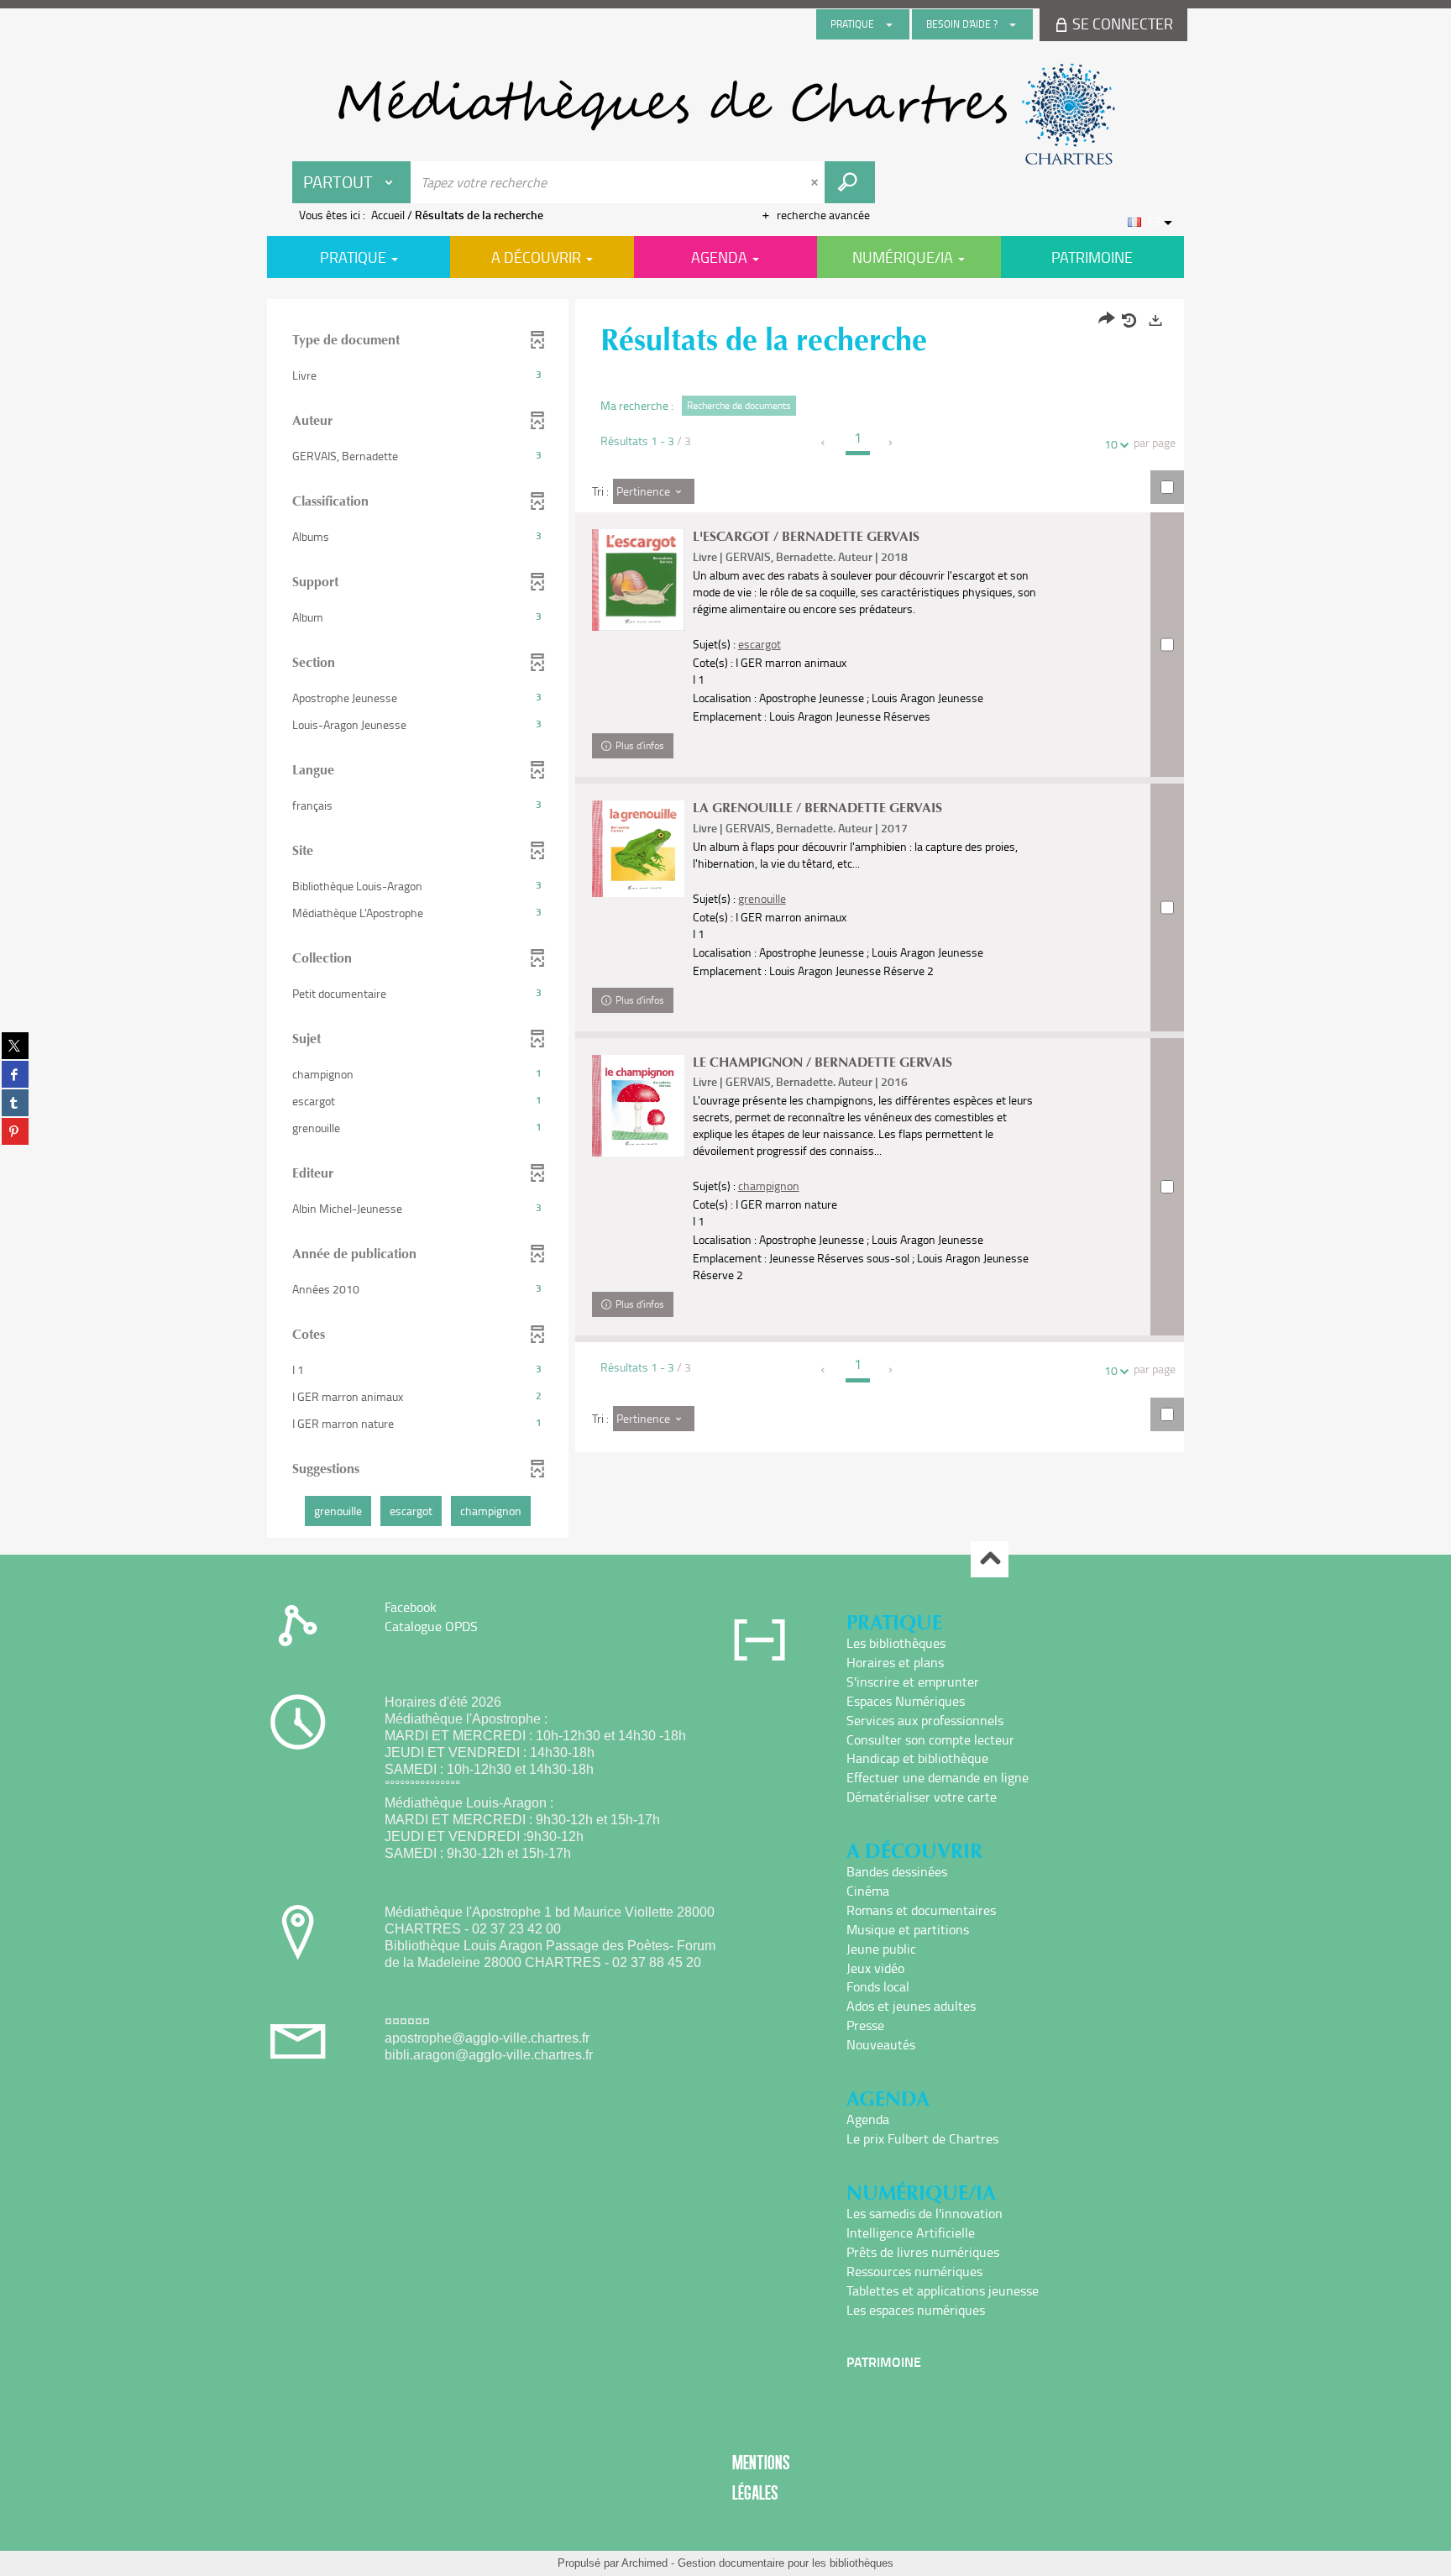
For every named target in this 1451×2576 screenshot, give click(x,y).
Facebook (411, 1607)
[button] (418, 375)
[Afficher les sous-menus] (889, 24)
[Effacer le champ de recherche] (816, 182)
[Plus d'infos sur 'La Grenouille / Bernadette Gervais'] (638, 849)
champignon (769, 1186)
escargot (760, 644)
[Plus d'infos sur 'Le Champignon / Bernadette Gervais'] (638, 1106)
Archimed (644, 2563)
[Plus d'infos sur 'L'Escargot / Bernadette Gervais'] (638, 580)
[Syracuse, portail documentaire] (725, 114)
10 (1111, 444)
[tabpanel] (725, 921)
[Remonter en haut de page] (990, 1559)
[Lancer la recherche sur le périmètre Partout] (850, 182)
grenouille (762, 898)
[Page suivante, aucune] (891, 443)
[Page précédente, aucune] (824, 443)
